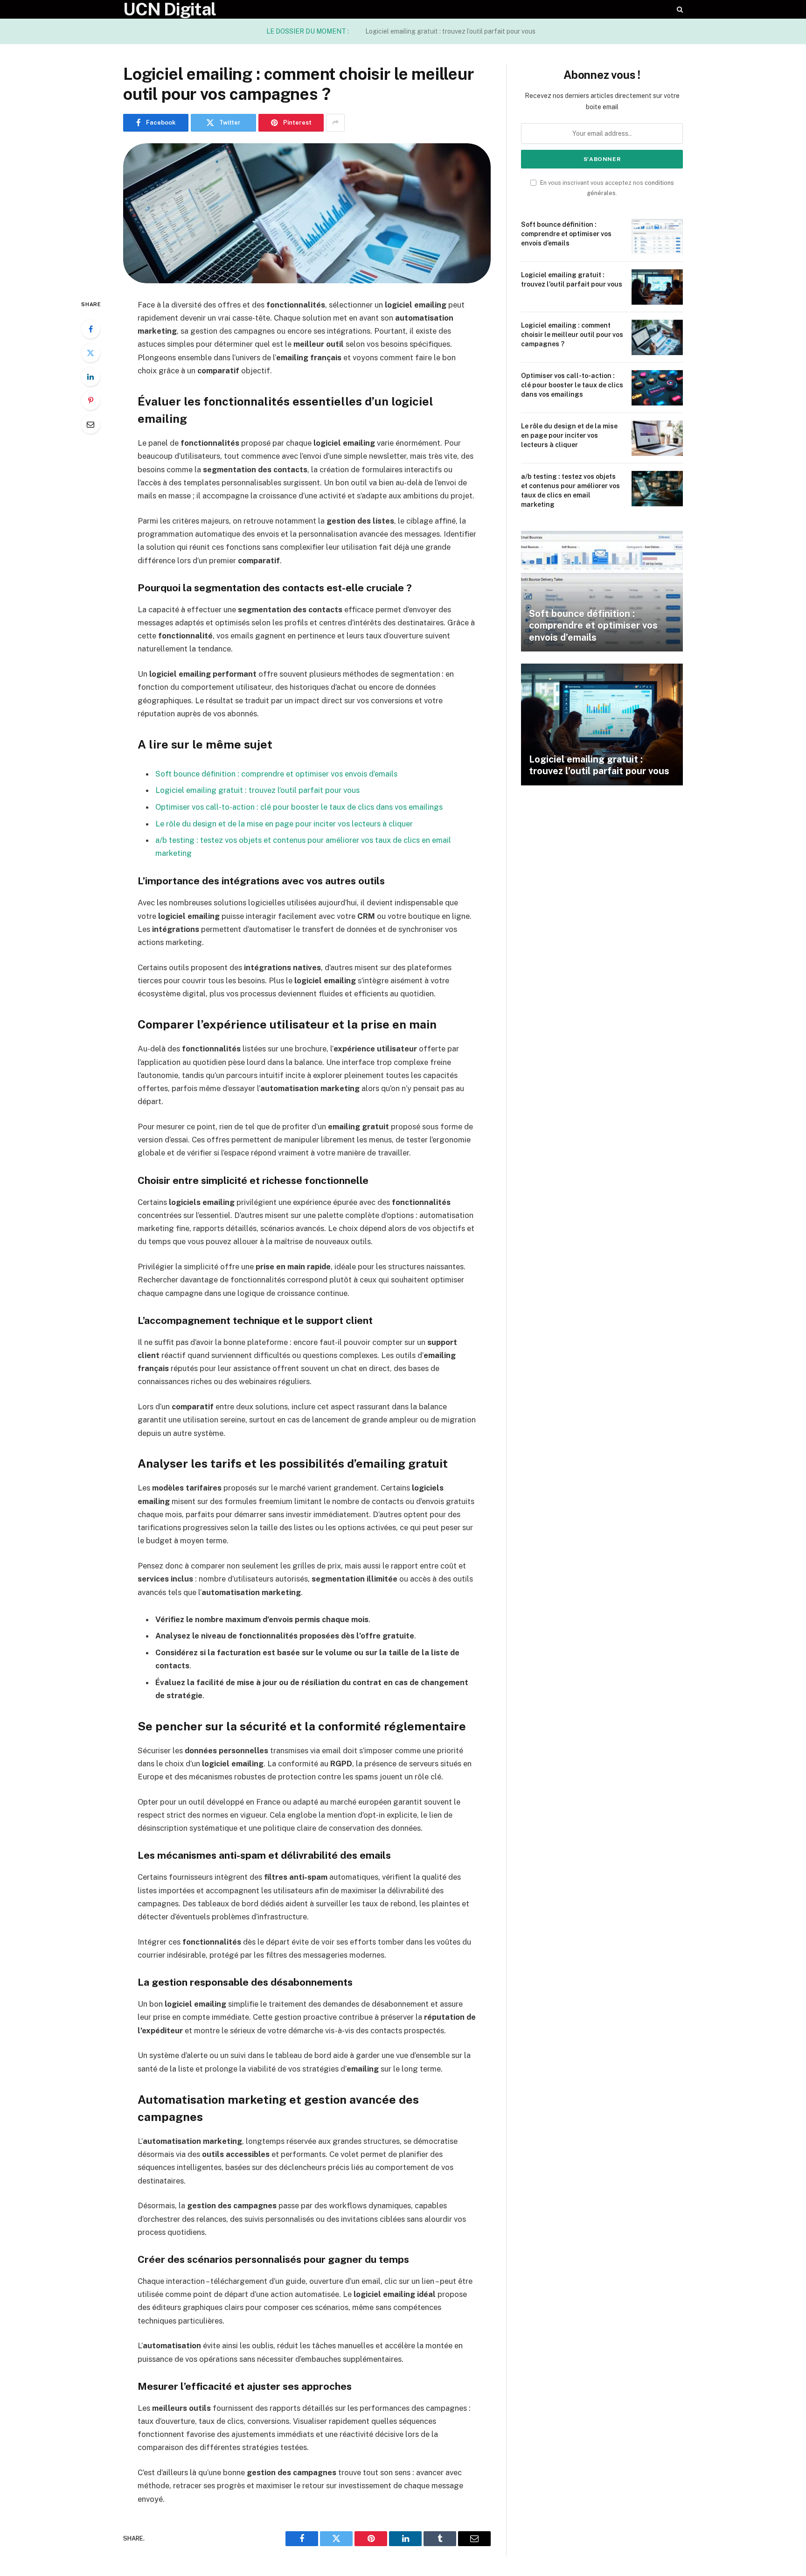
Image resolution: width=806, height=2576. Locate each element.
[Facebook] (90, 329)
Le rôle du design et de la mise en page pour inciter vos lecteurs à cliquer (284, 824)
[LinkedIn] (90, 377)
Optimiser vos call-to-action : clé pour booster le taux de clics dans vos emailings (299, 807)
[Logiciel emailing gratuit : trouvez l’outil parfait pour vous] (657, 287)
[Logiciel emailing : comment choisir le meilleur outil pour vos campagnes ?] (307, 213)
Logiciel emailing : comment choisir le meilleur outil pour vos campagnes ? (572, 335)
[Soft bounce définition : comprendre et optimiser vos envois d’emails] (657, 237)
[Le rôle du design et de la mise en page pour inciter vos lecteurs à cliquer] (657, 438)
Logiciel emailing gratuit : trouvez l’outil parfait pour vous (450, 31)
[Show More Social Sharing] (335, 123)
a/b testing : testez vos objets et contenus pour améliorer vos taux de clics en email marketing (570, 490)
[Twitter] (90, 353)
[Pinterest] (90, 400)
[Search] (679, 9)
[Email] (90, 424)
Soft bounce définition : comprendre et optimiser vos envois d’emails (276, 774)
